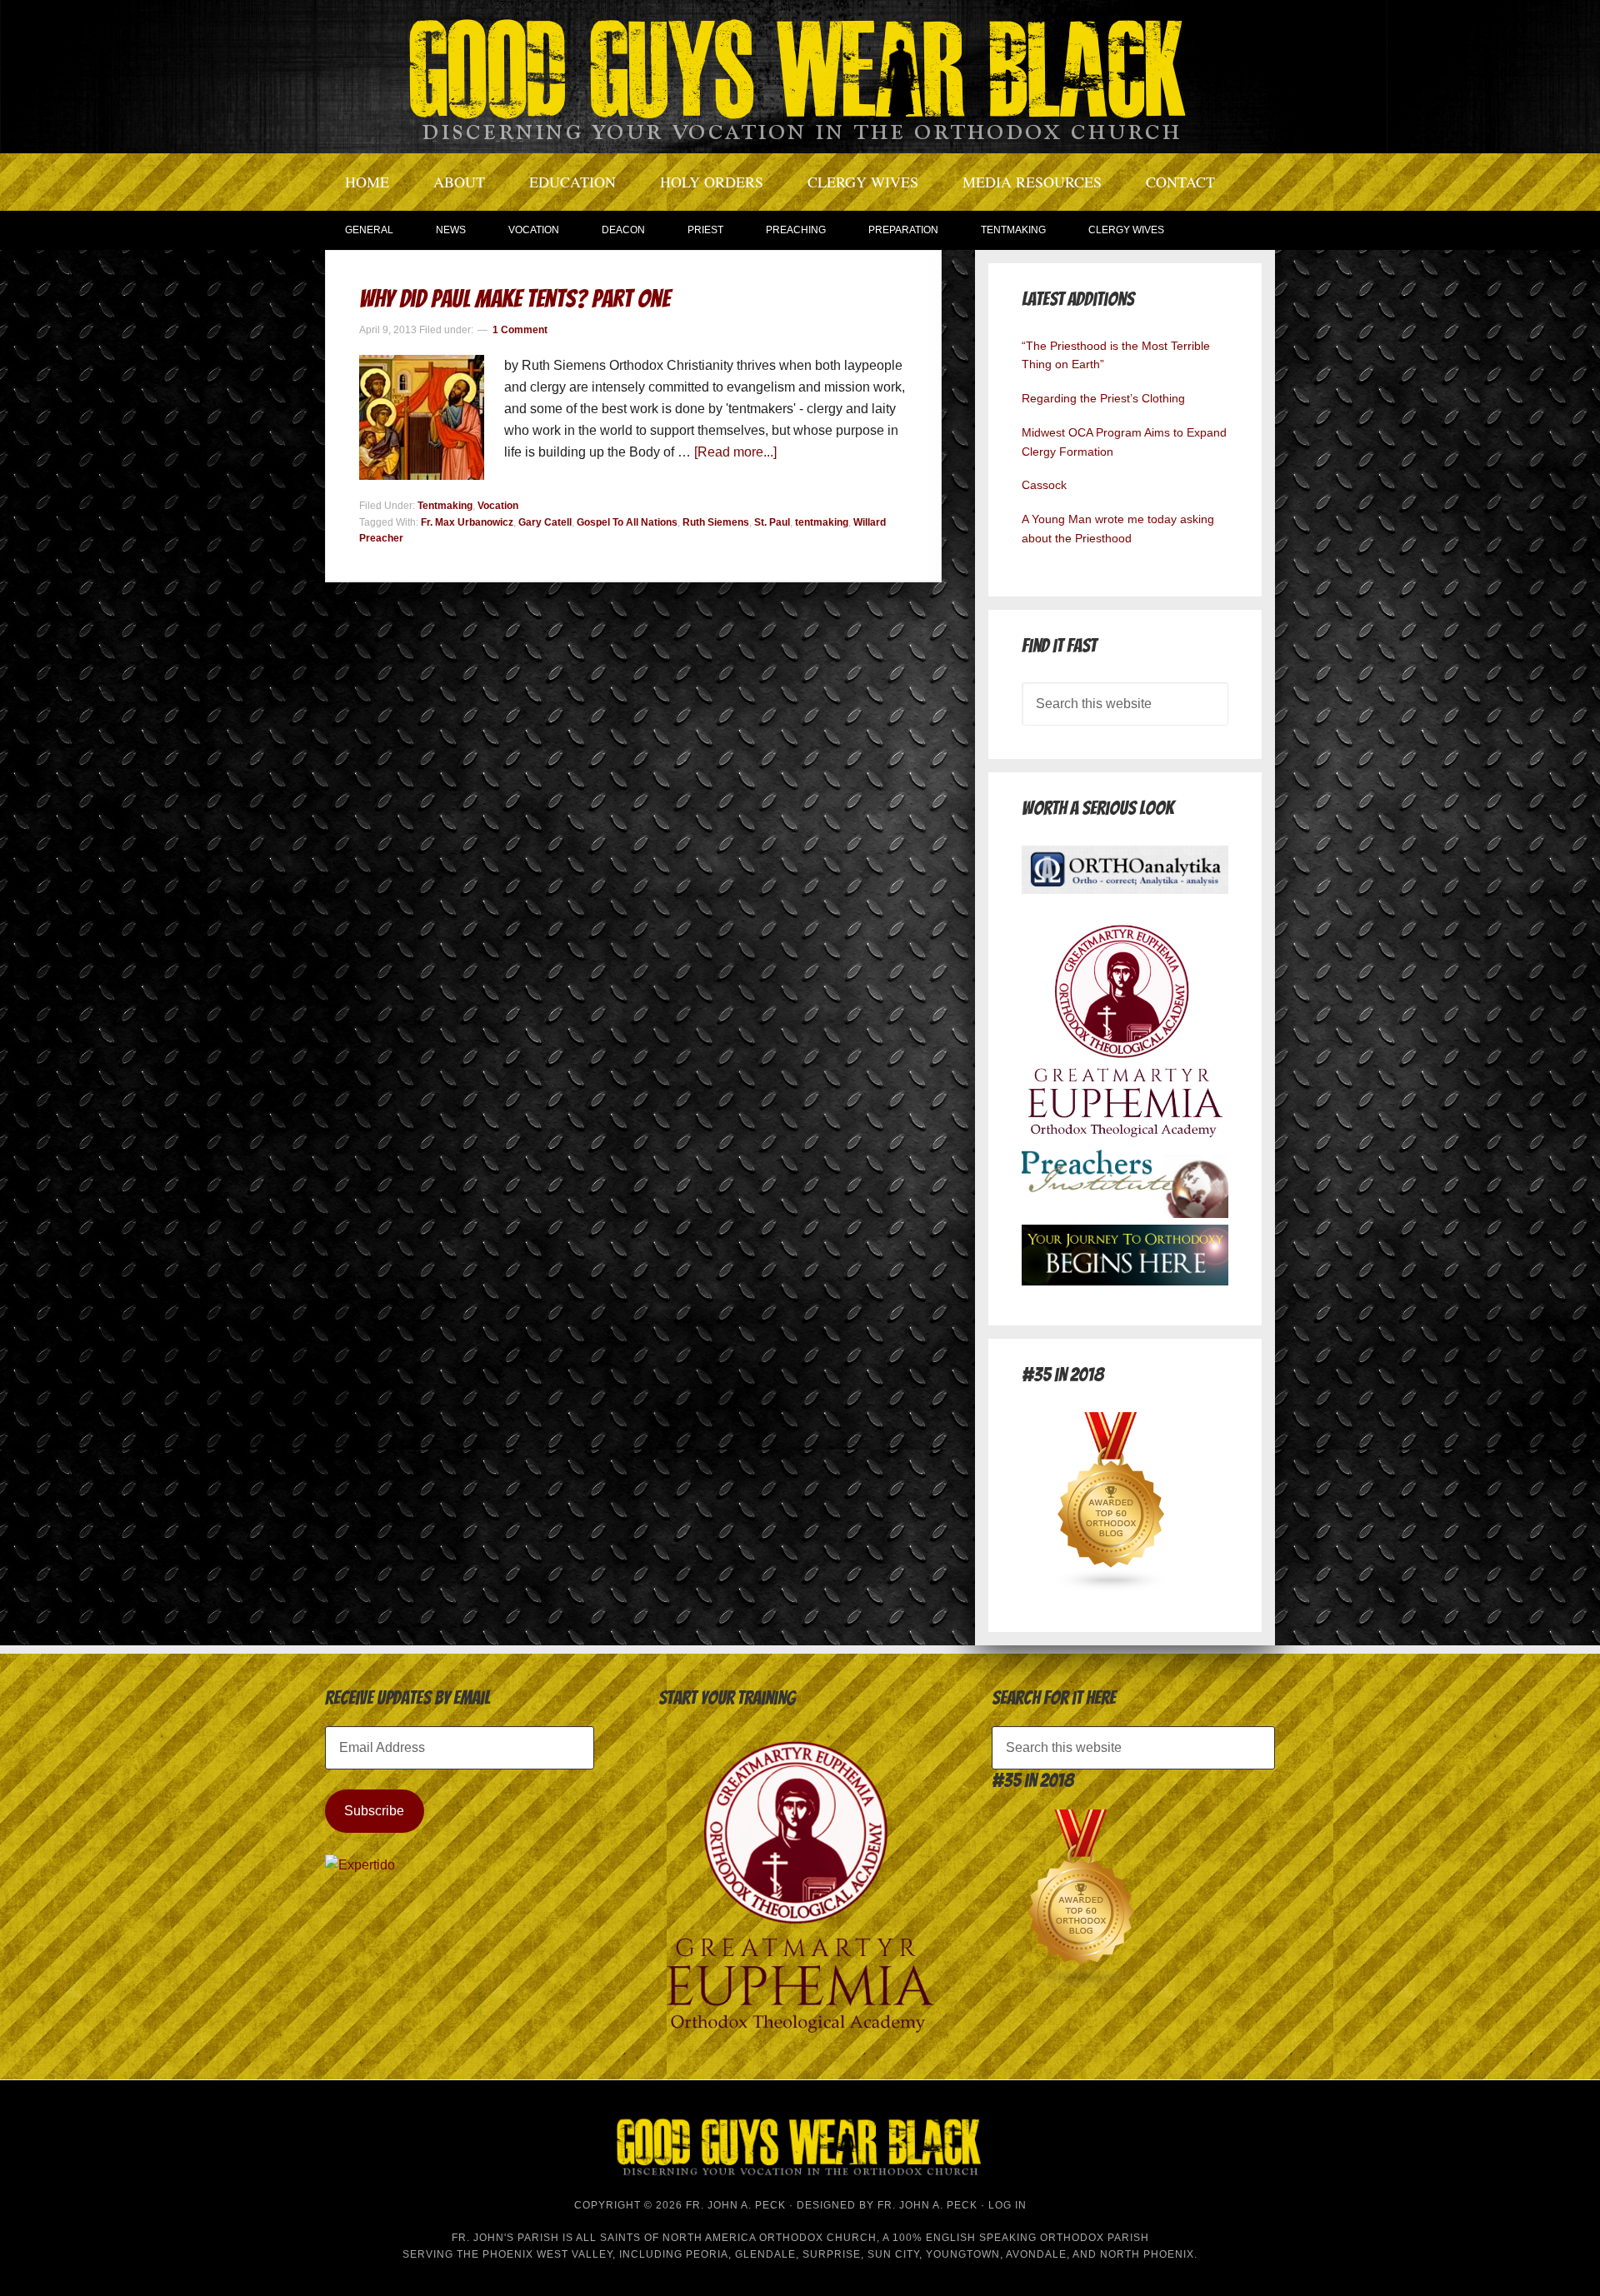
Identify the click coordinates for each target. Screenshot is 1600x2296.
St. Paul (772, 522)
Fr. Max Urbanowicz (467, 522)
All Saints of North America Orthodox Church (726, 2238)
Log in (1007, 2205)
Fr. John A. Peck (927, 2205)
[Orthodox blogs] (1112, 1587)
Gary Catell (545, 522)
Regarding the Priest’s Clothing (1103, 398)
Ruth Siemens (716, 522)
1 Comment (520, 330)
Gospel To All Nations (627, 522)
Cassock (1044, 485)
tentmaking (822, 522)
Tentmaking (445, 506)
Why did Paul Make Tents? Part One (515, 299)
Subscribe (374, 1811)
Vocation (498, 506)
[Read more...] (735, 452)
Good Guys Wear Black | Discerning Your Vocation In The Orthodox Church (800, 75)
